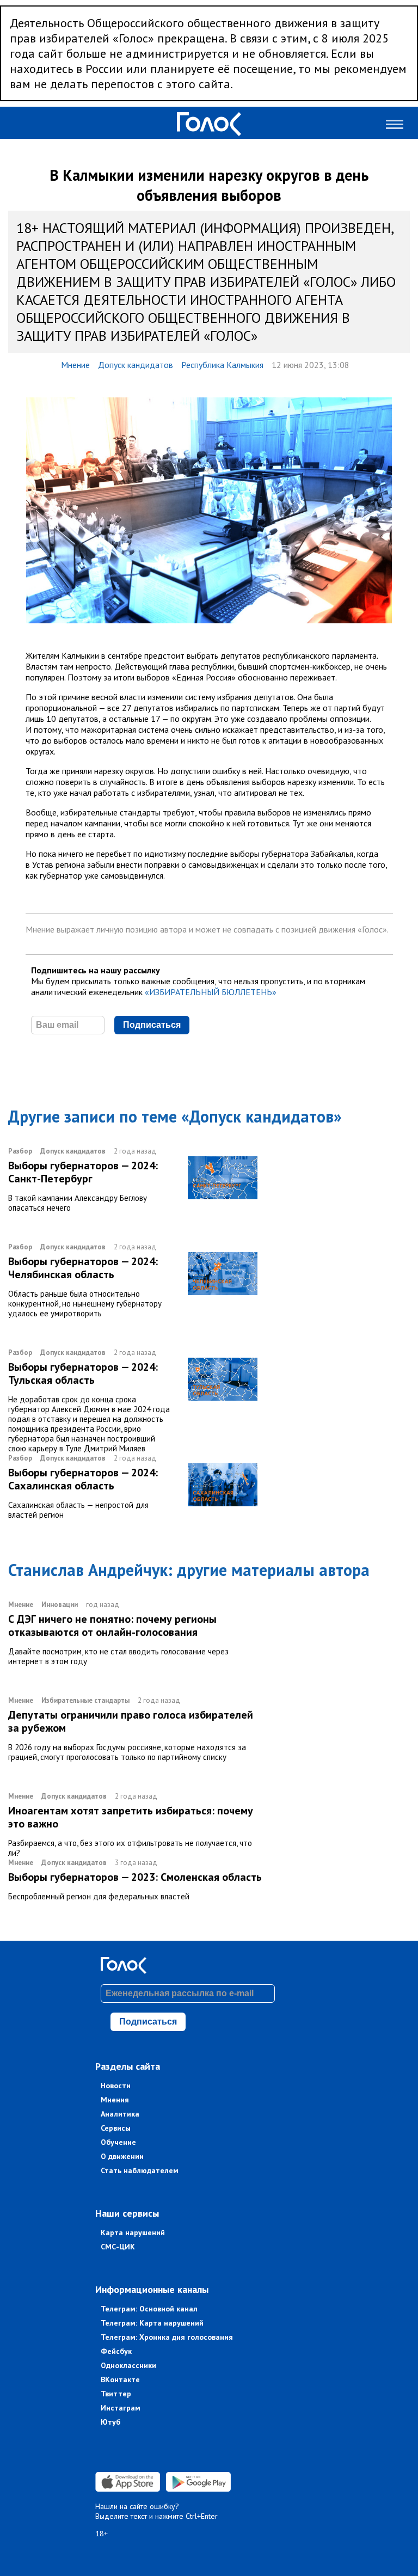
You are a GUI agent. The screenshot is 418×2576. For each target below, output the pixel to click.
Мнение (75, 365)
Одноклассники (128, 2365)
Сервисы (116, 2128)
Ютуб (110, 2422)
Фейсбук (116, 2351)
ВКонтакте (120, 2379)
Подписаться (152, 1025)
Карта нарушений (133, 2232)
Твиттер (116, 2394)
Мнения (115, 2100)
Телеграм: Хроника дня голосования (167, 2337)
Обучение (118, 2142)
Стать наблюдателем (140, 2170)
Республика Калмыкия (222, 365)
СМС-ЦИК (118, 2247)
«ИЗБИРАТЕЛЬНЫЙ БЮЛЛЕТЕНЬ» (211, 992)
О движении (122, 2156)
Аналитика (120, 2114)
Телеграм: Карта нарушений (152, 2323)
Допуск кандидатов (136, 365)
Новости (116, 2086)
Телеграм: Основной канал (149, 2309)
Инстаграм (121, 2408)
